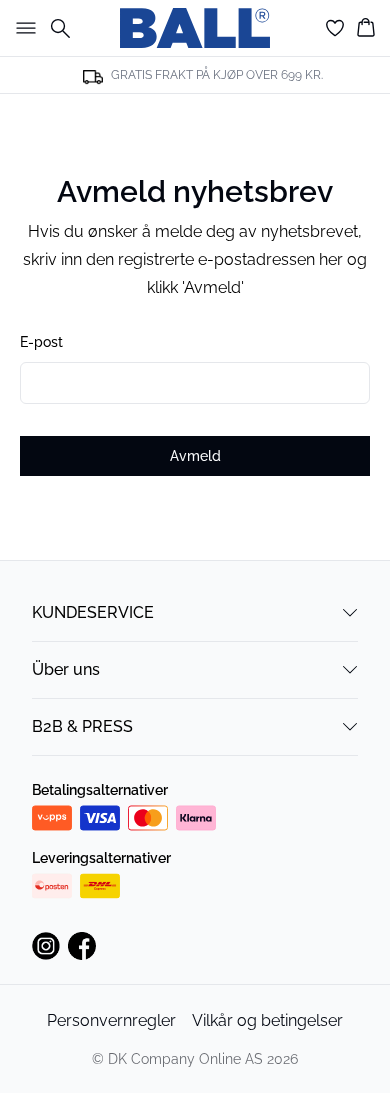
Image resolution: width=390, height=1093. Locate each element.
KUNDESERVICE (93, 612)
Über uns (66, 669)
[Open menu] (22, 28)
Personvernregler (111, 1020)
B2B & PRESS (82, 726)
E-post (41, 342)
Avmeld (195, 456)
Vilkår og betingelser (267, 1020)
